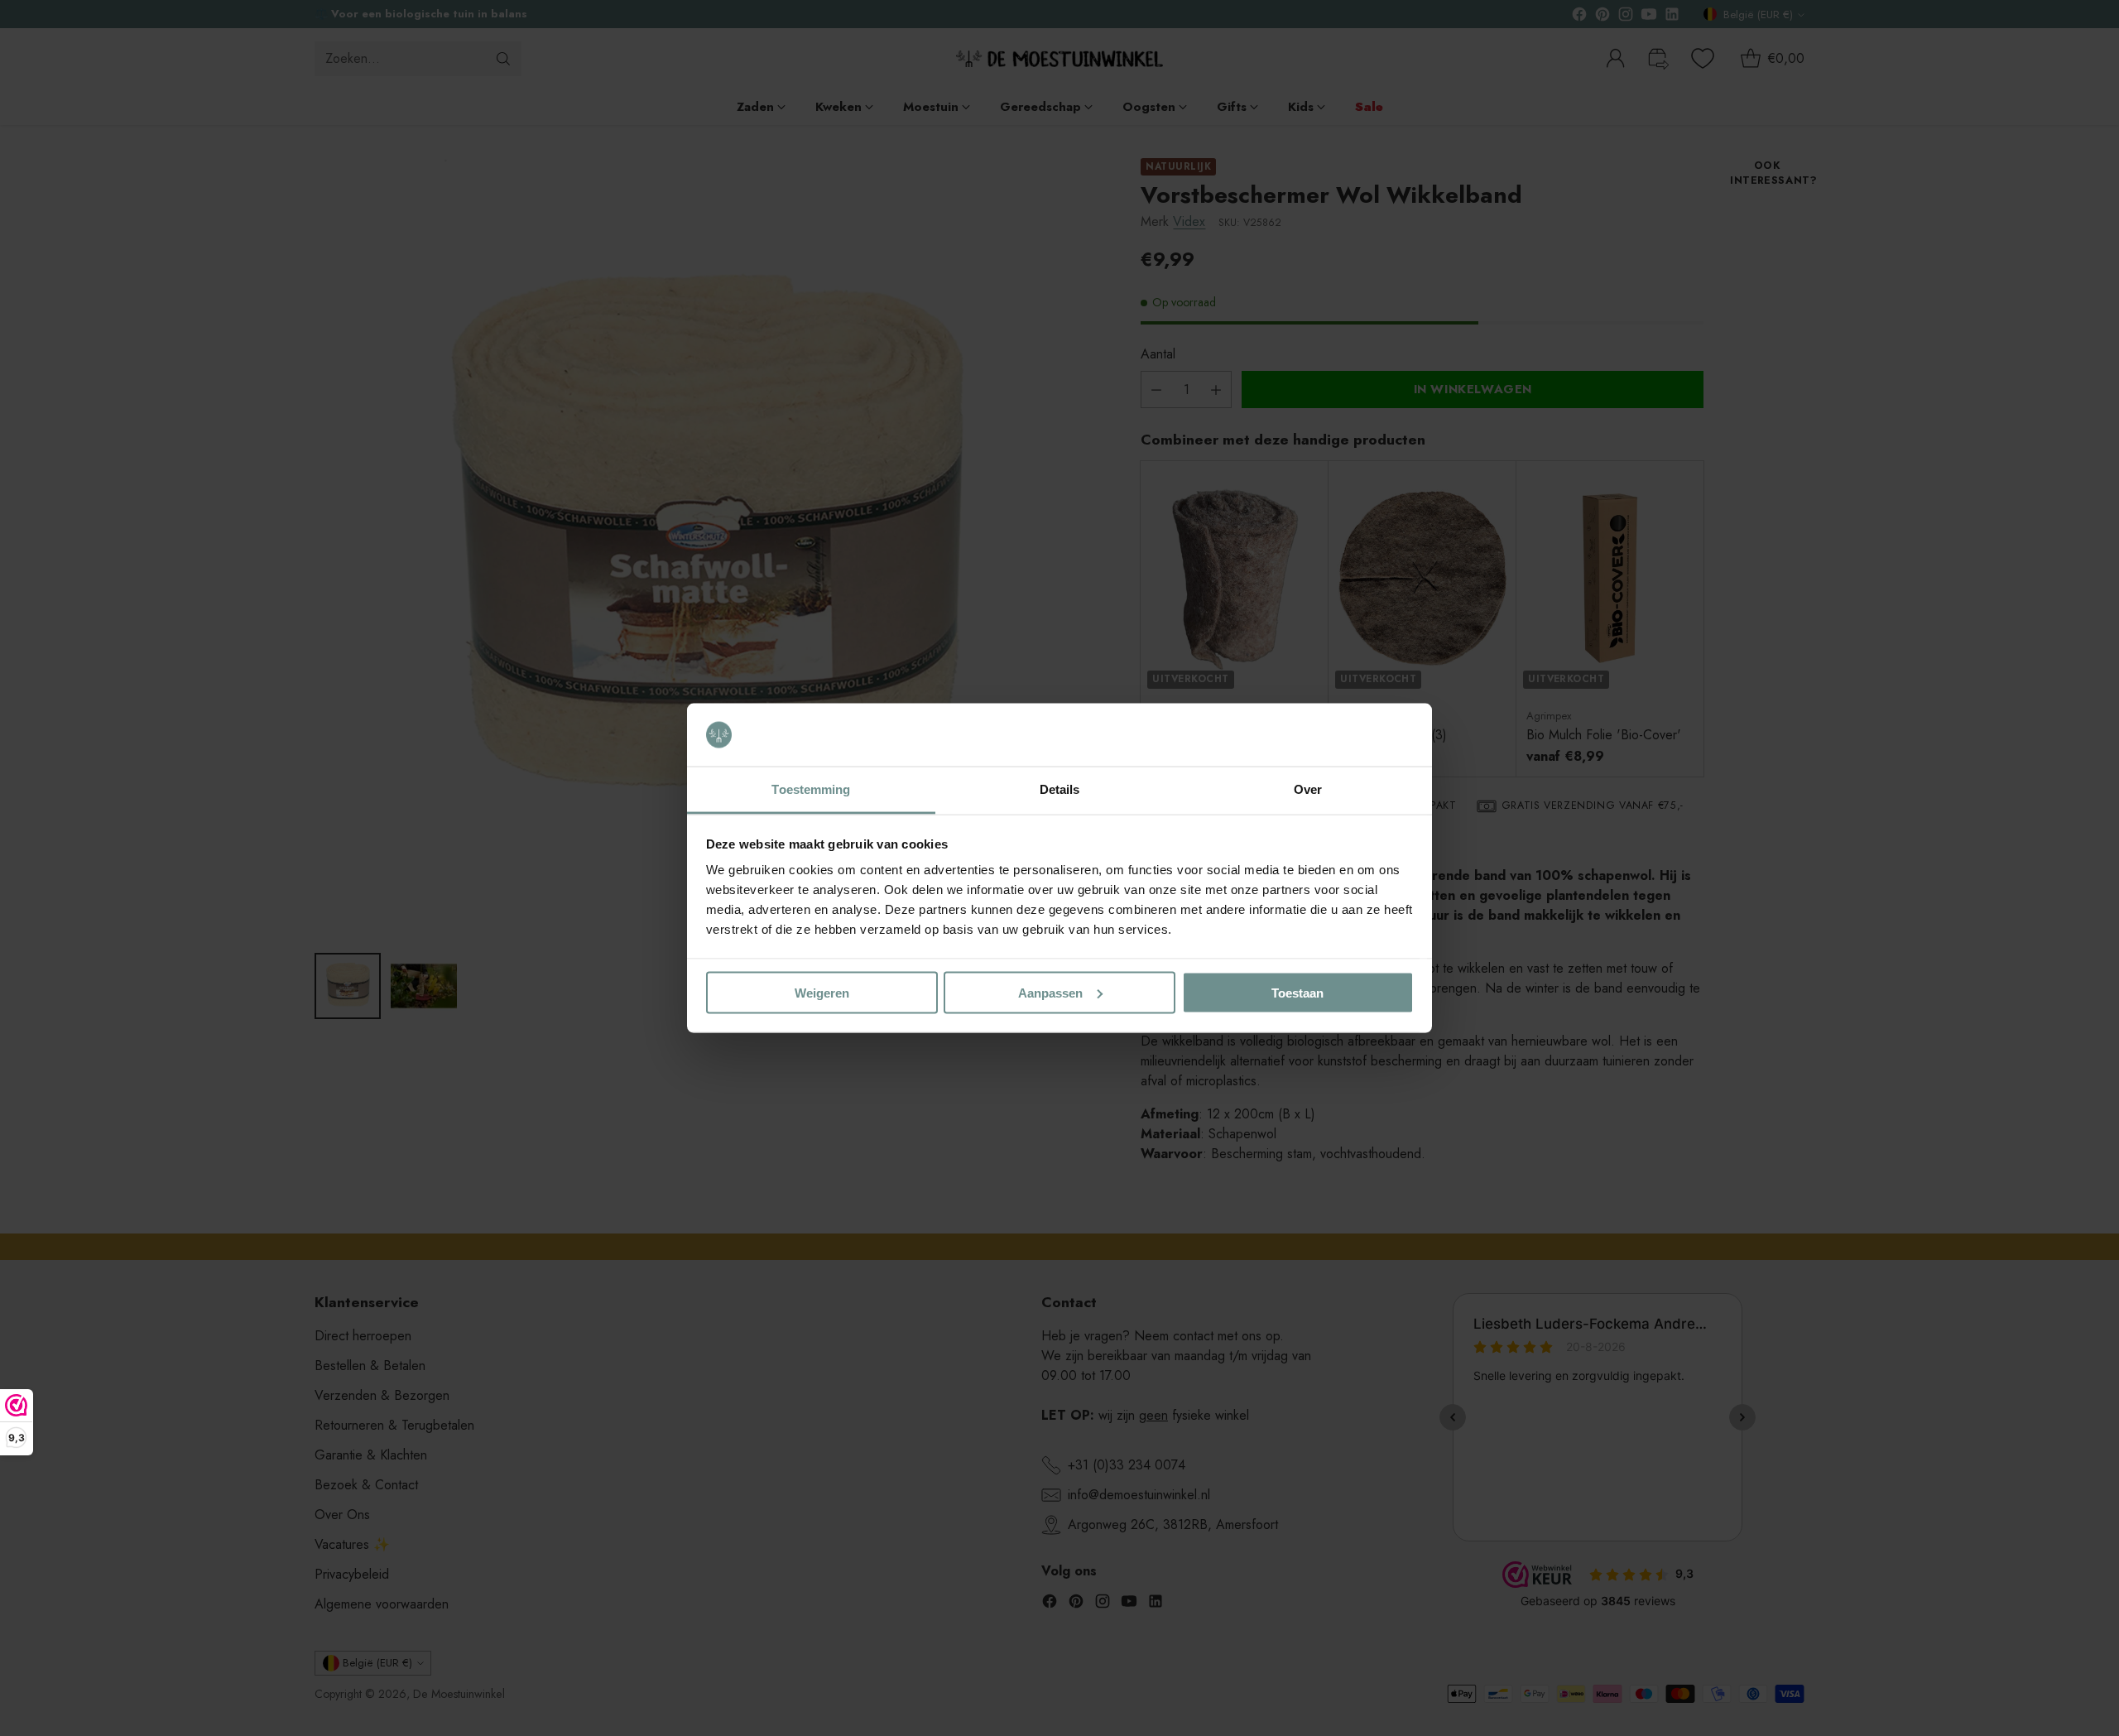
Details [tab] (1060, 789)
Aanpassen (1050, 992)
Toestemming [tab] (811, 789)
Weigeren (822, 992)
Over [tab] (1308, 789)
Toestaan (1297, 992)
